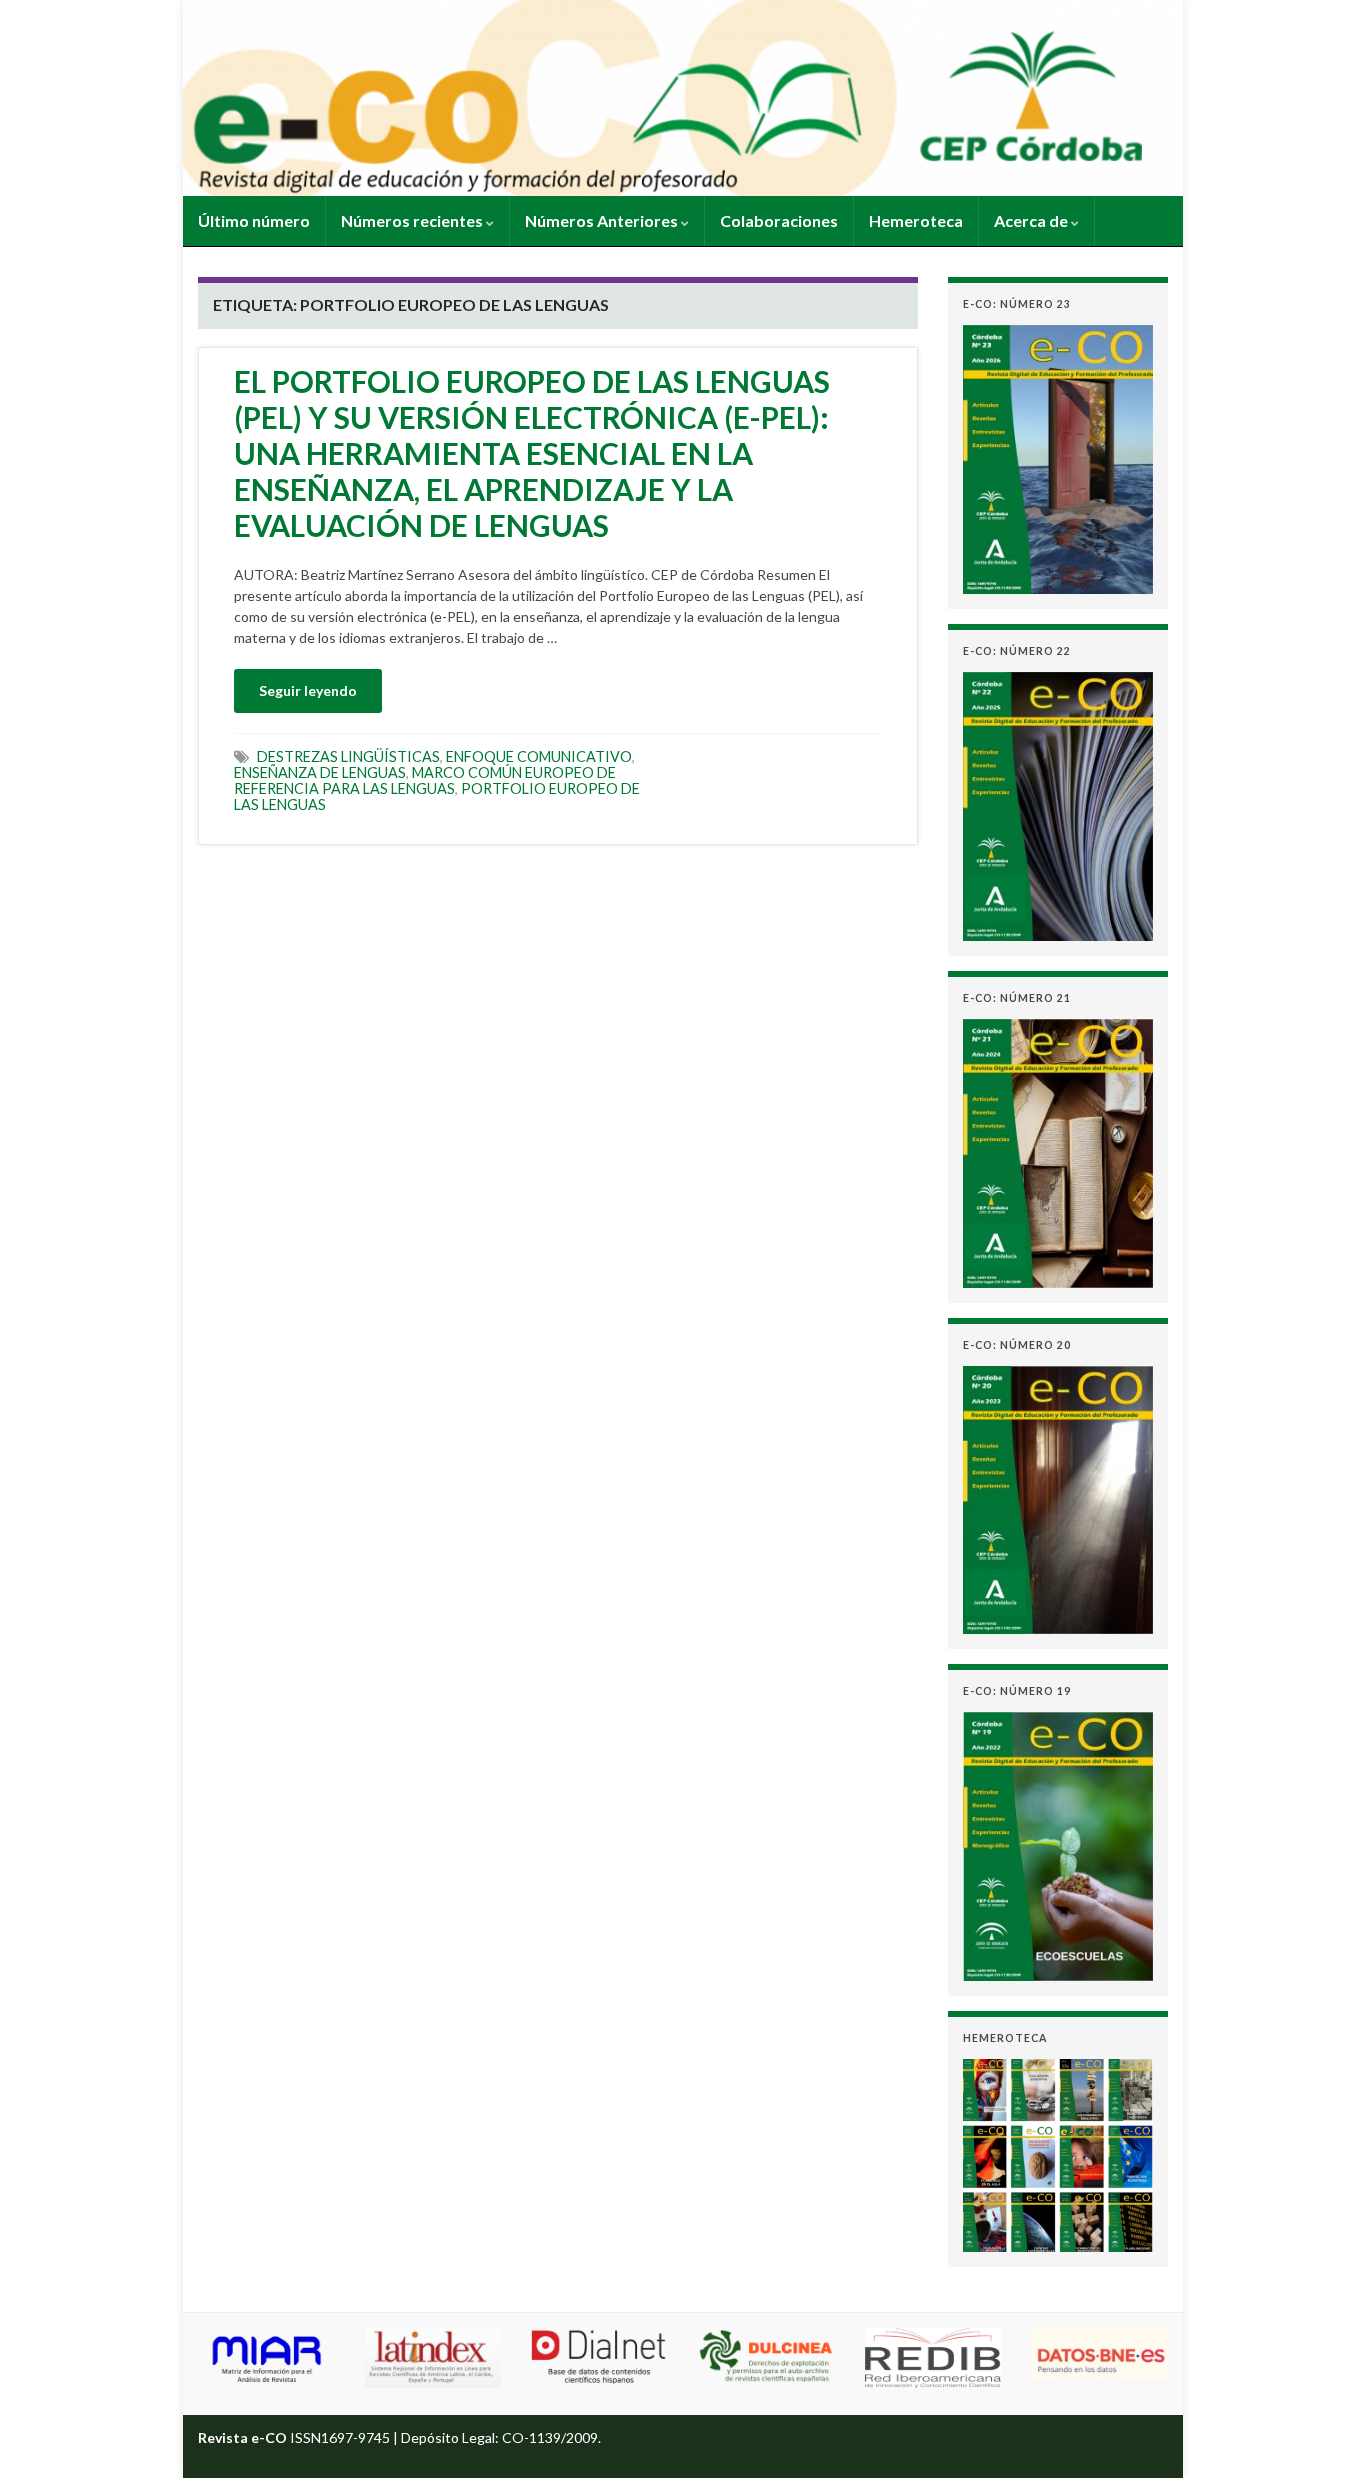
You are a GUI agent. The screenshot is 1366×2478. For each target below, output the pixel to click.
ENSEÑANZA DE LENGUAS (320, 772)
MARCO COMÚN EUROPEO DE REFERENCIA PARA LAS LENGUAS (425, 780)
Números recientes (413, 220)
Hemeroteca (916, 220)
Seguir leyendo (308, 690)
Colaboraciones (779, 220)
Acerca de (1032, 220)
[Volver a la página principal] (683, 98)
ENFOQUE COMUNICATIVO (539, 756)
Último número (254, 220)
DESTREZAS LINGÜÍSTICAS (348, 756)
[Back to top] (1321, 2433)
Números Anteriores (603, 220)
